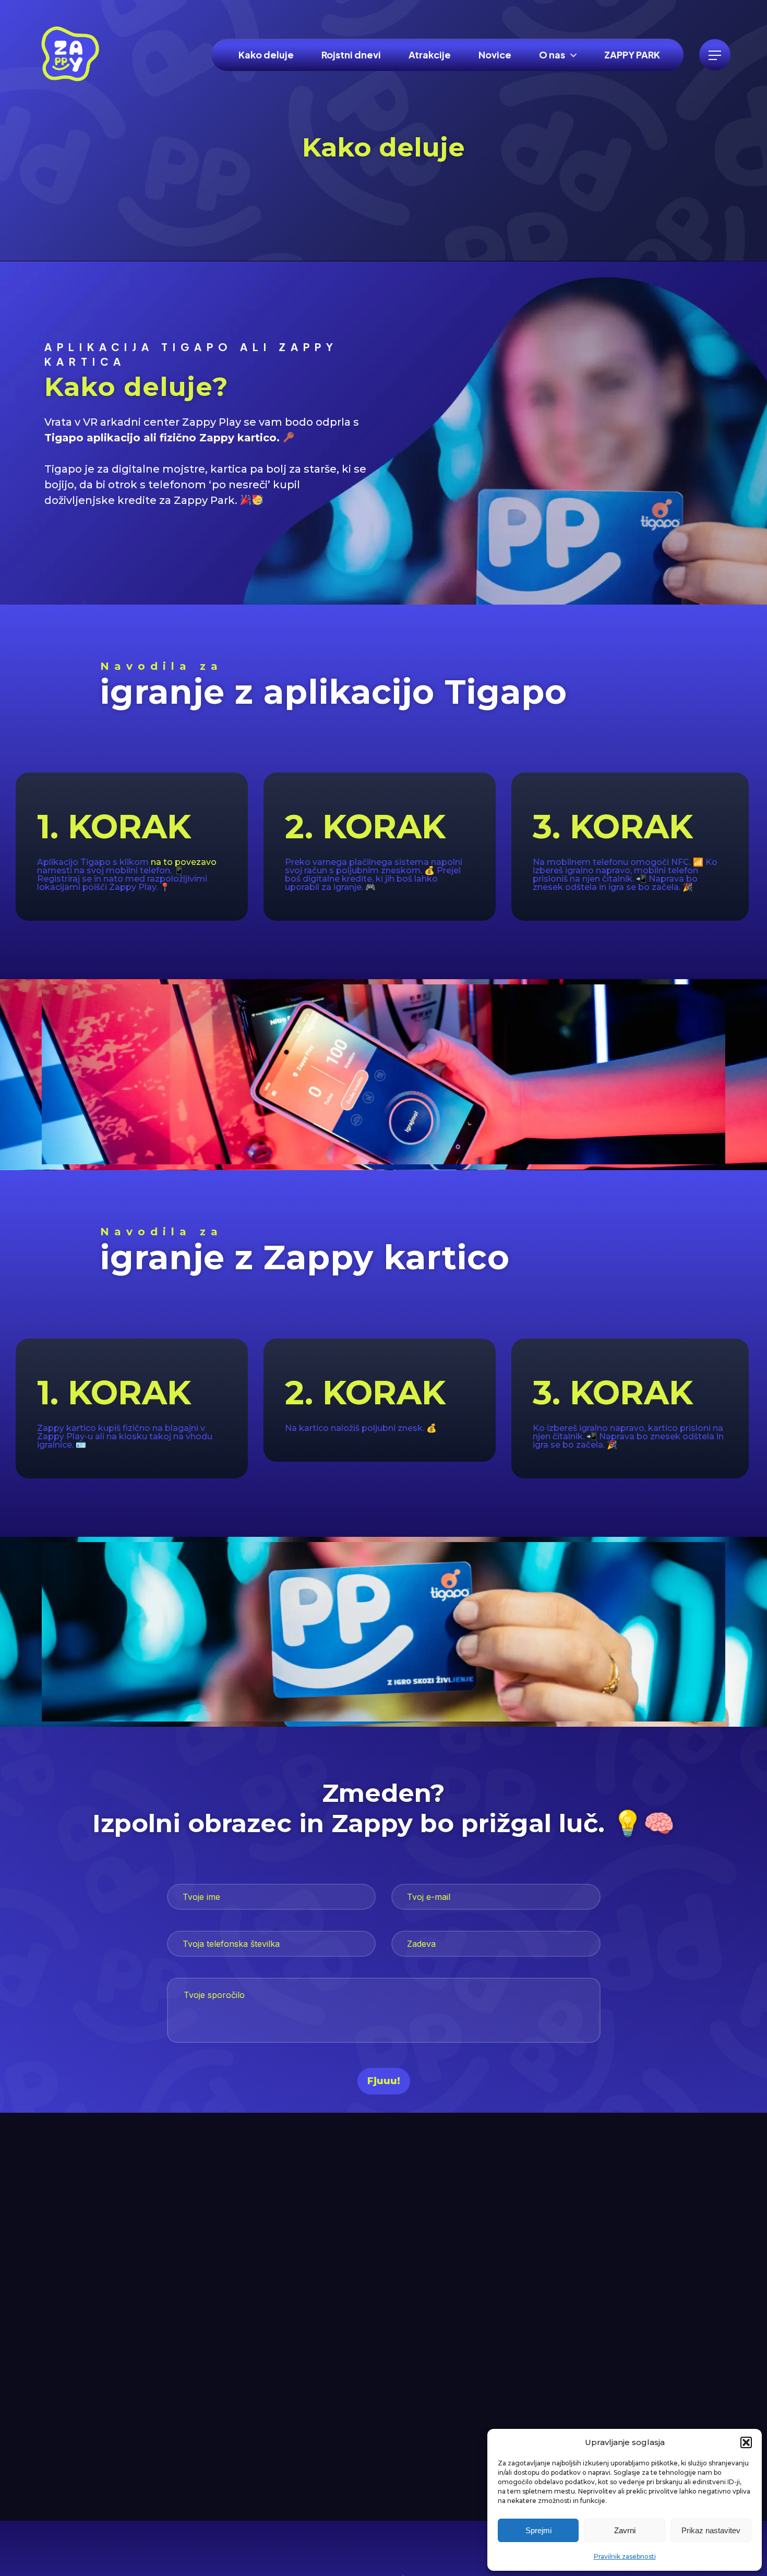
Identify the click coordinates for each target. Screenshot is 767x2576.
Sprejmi (538, 2530)
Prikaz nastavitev (711, 2530)
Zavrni (625, 2530)
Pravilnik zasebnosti (625, 2556)
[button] (746, 2442)
